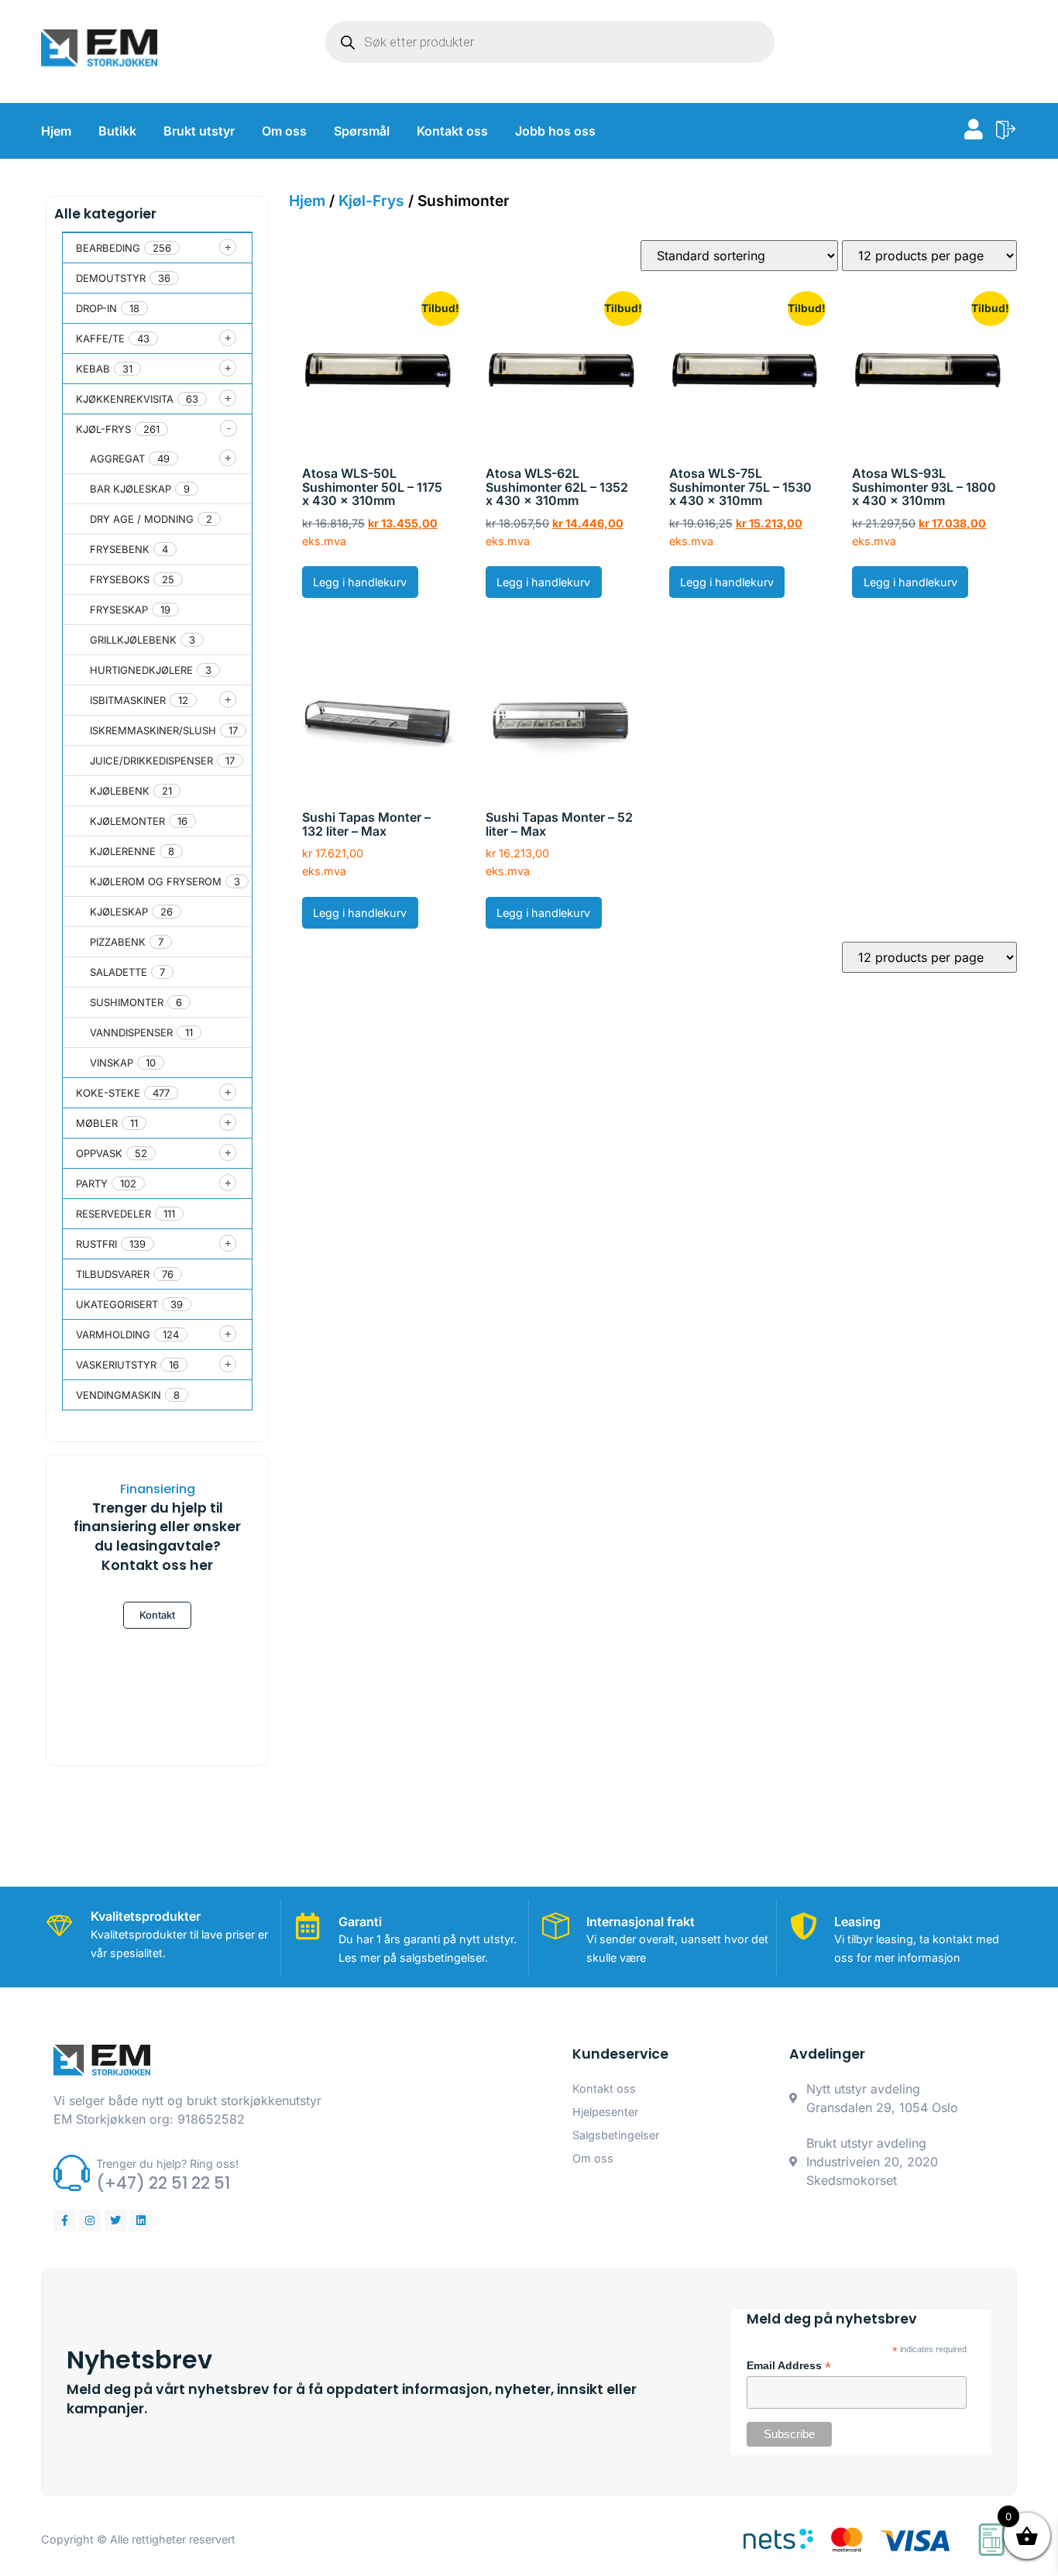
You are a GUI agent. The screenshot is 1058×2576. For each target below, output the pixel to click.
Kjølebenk (120, 791)
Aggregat (117, 459)
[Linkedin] (141, 2221)
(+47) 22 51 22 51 (163, 2183)
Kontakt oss (452, 131)
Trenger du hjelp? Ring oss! (167, 2164)
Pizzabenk (118, 942)
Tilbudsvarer (113, 1274)
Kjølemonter (127, 821)
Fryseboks (120, 579)
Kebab (93, 369)
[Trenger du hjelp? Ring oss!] (72, 2173)
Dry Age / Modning (142, 519)
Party (92, 1183)
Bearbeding (108, 248)
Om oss (284, 131)
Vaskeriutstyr (116, 1365)
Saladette (119, 972)
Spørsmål (362, 131)
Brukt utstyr (199, 131)
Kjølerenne (123, 851)
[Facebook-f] (64, 2221)
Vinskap (112, 1063)
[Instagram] (90, 2221)
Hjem (56, 131)
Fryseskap (119, 610)
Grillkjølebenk (133, 640)
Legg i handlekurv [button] (360, 582)
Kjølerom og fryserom (156, 881)
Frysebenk (120, 549)
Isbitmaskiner (128, 700)
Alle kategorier (105, 214)
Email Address (789, 2366)
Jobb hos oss (555, 131)
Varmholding (113, 1334)
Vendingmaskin (119, 1395)
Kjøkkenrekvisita (125, 399)
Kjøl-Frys (103, 429)
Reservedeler (113, 1214)
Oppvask (99, 1153)
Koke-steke (108, 1093)
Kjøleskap (119, 912)
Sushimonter (127, 1002)
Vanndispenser (131, 1032)
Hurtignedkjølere (141, 670)
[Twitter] (115, 2221)
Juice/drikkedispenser (151, 761)
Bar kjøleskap (131, 489)
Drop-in (96, 308)
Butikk (117, 131)
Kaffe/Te (100, 338)
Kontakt (157, 1615)
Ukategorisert (117, 1304)
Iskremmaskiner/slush (153, 730)
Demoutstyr (111, 278)
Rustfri (96, 1244)
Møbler (97, 1123)
